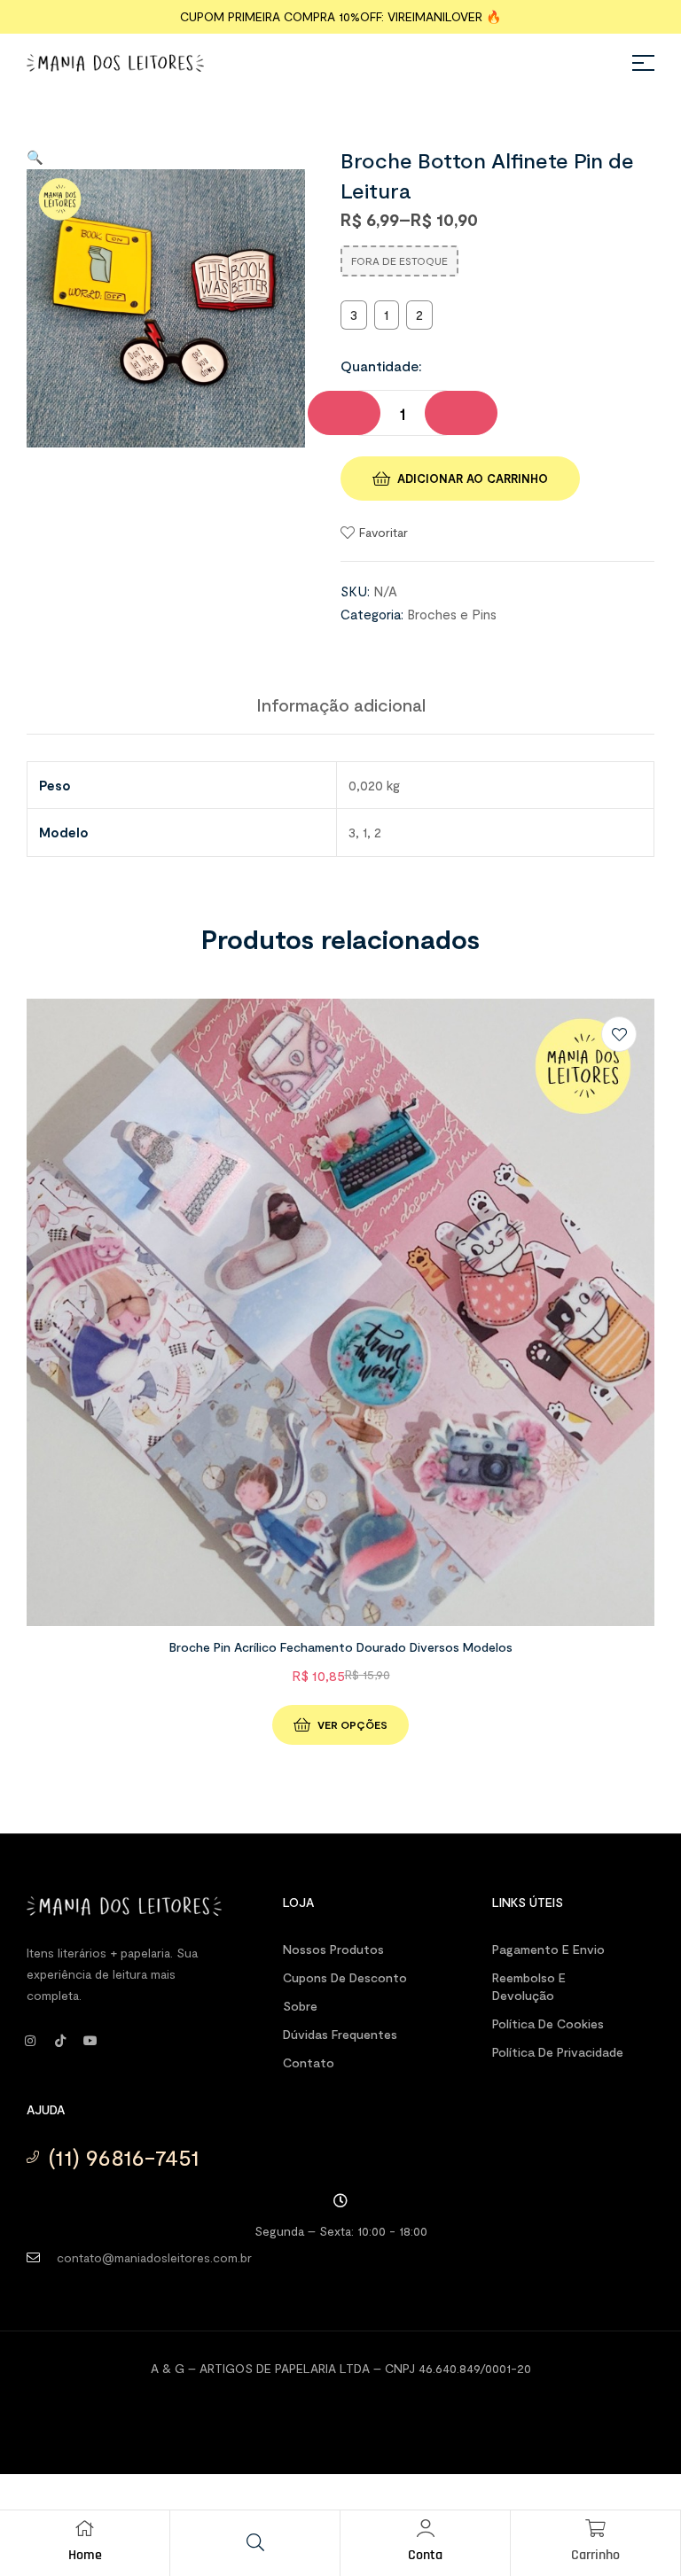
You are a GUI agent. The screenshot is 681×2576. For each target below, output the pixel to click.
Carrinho (595, 2555)
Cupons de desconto (345, 1977)
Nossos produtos (333, 1949)
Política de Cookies (548, 2023)
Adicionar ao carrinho (473, 479)
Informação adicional (341, 704)
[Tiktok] (60, 2041)
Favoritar (384, 532)
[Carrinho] (596, 2528)
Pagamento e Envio (548, 1949)
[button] (35, 157)
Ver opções (352, 1724)
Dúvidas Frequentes (340, 2034)
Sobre (300, 2006)
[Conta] (426, 2528)
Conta (425, 2555)
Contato (309, 2062)
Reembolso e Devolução (529, 1986)
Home (85, 2555)
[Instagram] (30, 2041)
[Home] (85, 2528)
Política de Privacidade (558, 2052)
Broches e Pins (452, 614)
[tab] (341, 704)
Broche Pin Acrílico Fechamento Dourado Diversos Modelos (341, 1647)
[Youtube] (90, 2041)
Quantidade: (381, 366)
